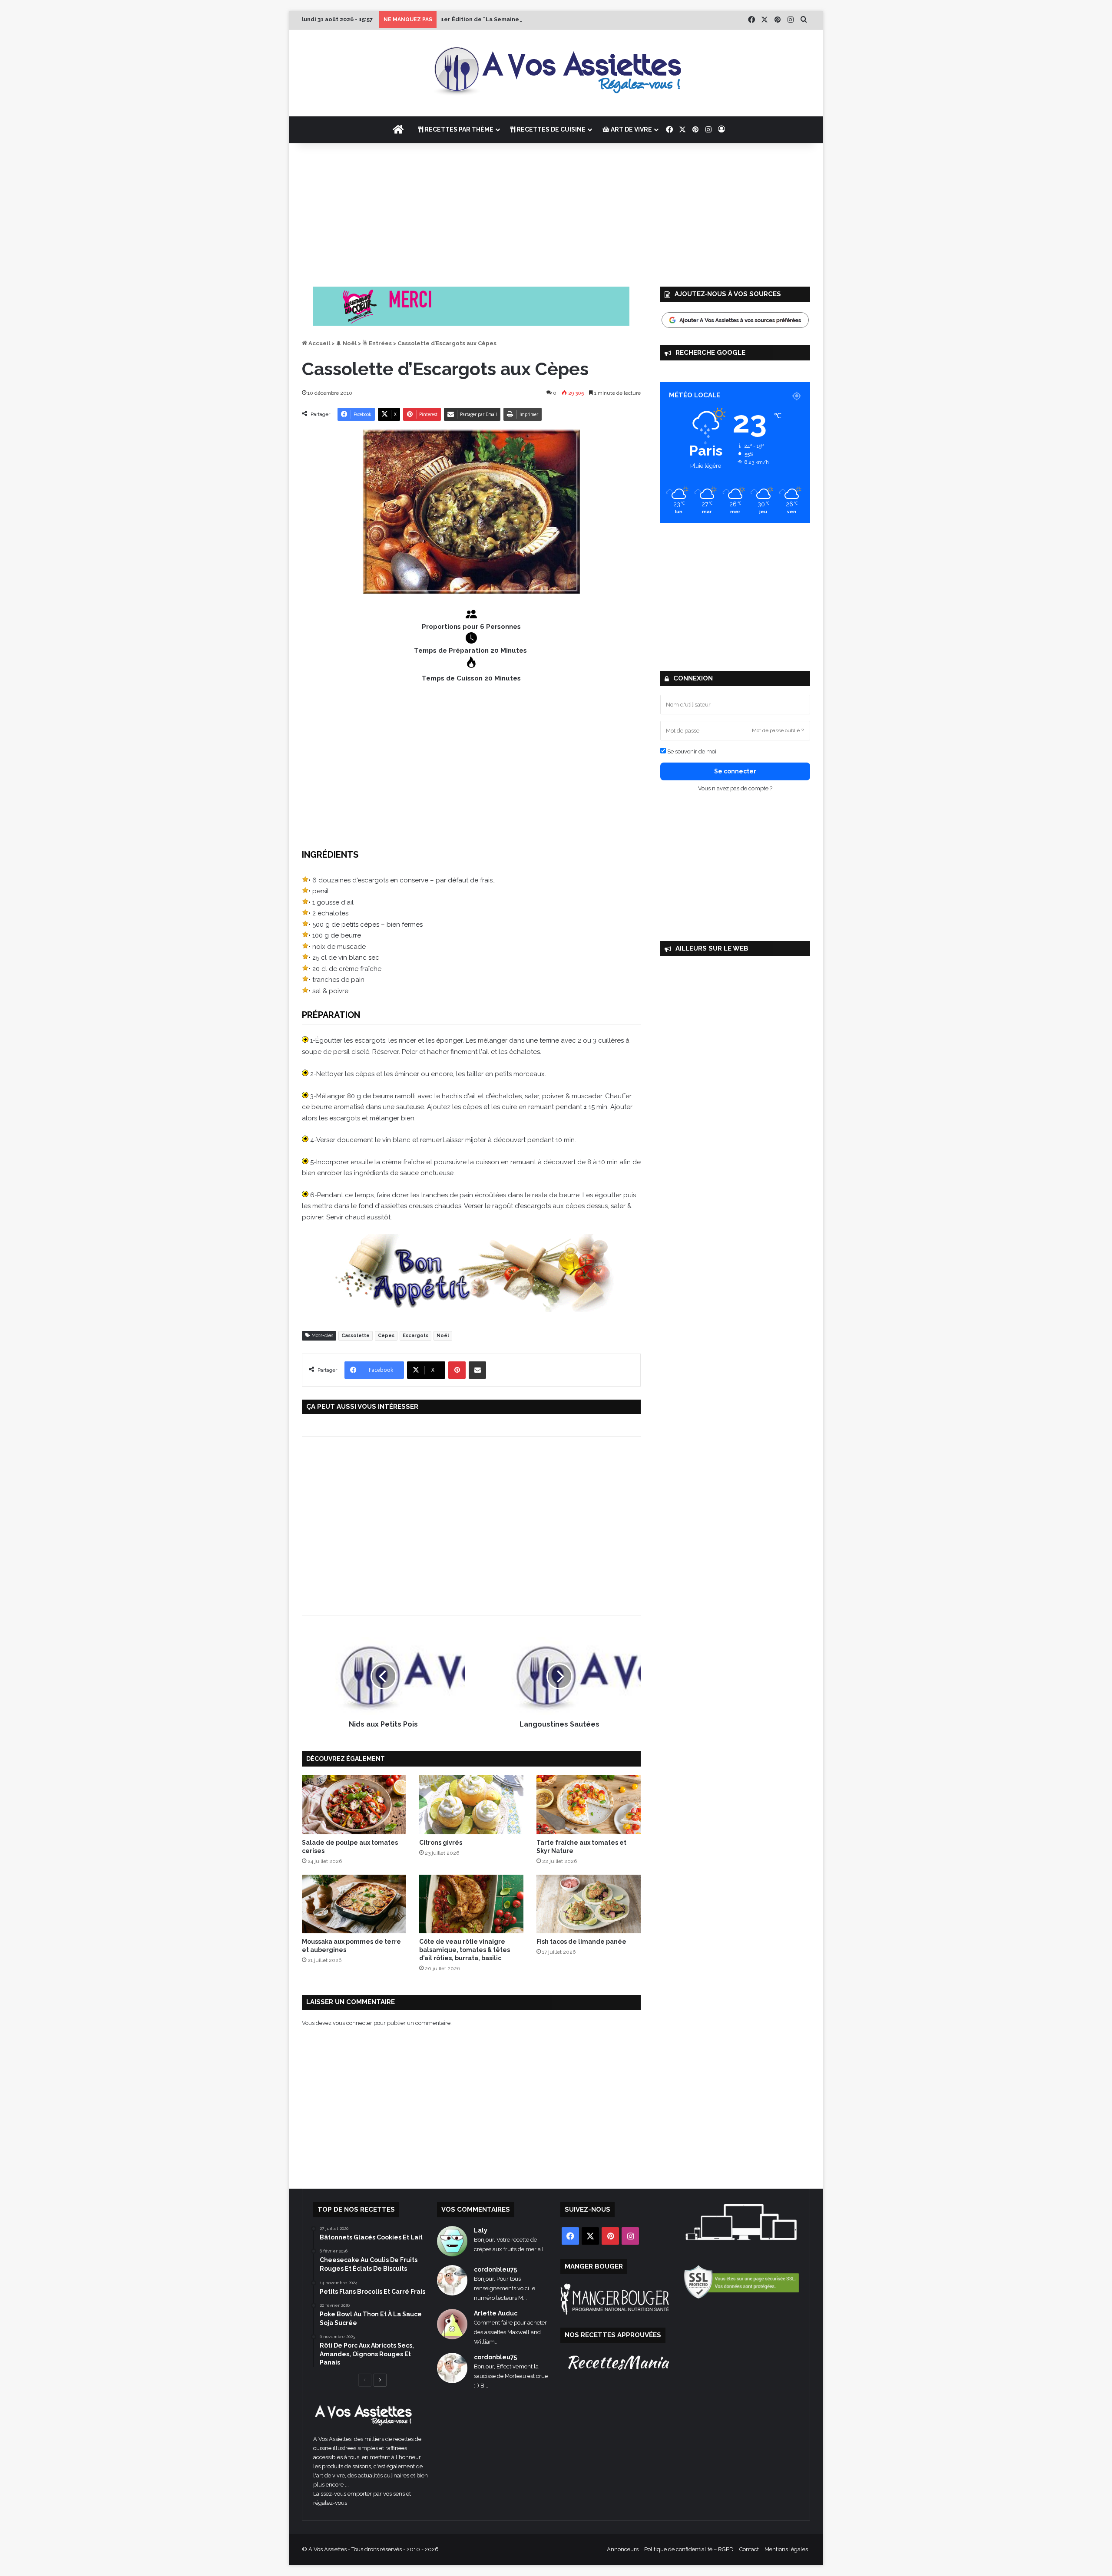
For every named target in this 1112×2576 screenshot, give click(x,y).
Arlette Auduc (496, 2313)
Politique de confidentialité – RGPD (689, 2549)
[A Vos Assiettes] (556, 73)
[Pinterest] (457, 1370)
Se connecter (735, 771)
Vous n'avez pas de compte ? (735, 788)
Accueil (319, 343)
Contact (749, 2549)
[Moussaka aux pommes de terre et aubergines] (354, 1904)
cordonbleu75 (495, 2269)
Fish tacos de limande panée (581, 1942)
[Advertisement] (556, 213)
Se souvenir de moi (691, 751)
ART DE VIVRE (631, 129)
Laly (481, 2230)
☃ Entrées (377, 343)
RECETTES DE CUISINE (550, 129)
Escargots (415, 1336)
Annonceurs (623, 2549)
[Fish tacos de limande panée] (589, 1904)
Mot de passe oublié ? (778, 730)
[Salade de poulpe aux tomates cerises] (354, 1805)
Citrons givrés (441, 1843)
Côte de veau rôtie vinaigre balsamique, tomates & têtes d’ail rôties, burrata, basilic (465, 1950)
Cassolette (356, 1336)
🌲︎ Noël (346, 343)
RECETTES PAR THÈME (458, 129)
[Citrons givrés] (471, 1805)
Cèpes (386, 1336)
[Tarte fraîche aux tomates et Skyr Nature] (589, 1805)
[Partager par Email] (477, 1370)
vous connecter (352, 2023)
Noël (443, 1336)
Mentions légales (786, 2549)
